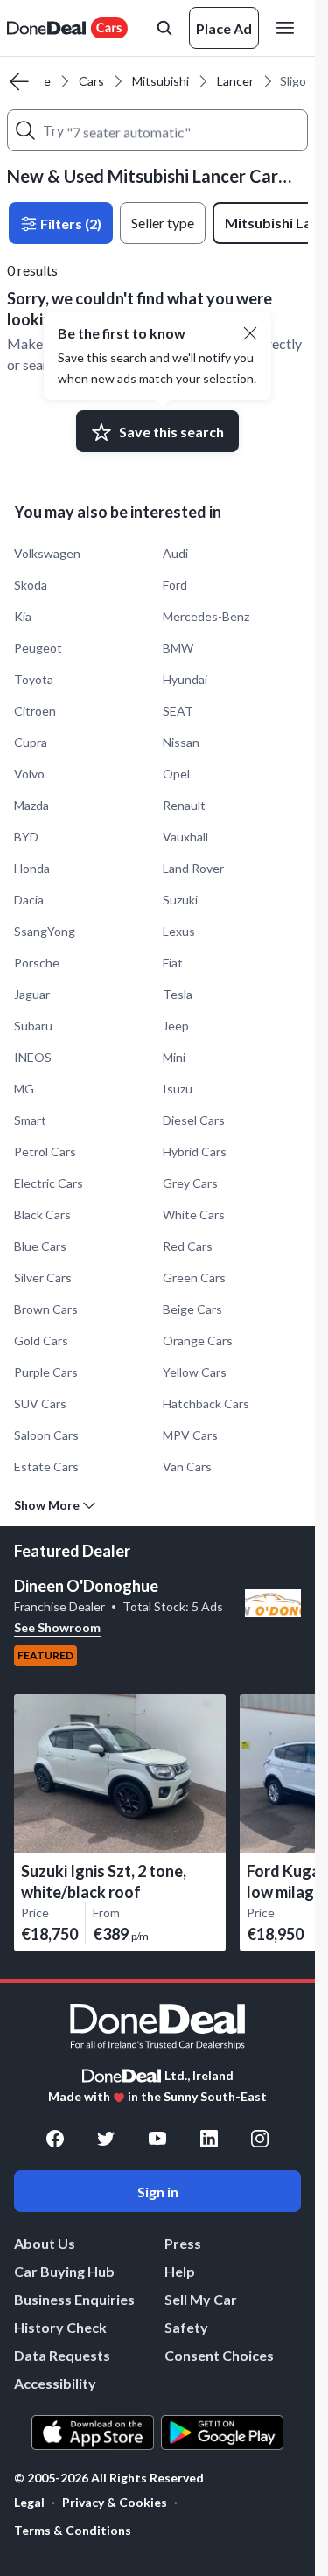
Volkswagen (47, 553)
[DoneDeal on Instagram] (260, 2139)
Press (183, 2243)
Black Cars (42, 1215)
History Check (60, 2327)
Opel (176, 774)
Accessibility (55, 2383)
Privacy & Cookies (115, 2502)
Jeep (176, 1026)
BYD (26, 837)
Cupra (31, 742)
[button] (250, 333)
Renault (184, 805)
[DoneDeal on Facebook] (55, 2139)
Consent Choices (219, 2355)
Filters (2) (70, 223)
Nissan (181, 742)
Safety (186, 2327)
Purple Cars (46, 1372)
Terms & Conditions (73, 2530)
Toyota (34, 679)
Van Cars (187, 1466)
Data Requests (62, 2355)
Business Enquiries (74, 2299)
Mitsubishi (161, 81)
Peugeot (38, 648)
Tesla (178, 994)
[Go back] (19, 81)
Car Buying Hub (64, 2271)
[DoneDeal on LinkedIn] (209, 2139)
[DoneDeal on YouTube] (157, 2139)
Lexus (179, 931)
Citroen (35, 711)
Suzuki (180, 900)
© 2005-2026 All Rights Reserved (109, 2478)
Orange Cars (198, 1340)
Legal (29, 2502)
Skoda (31, 585)
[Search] (25, 130)
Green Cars (194, 1278)
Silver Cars (43, 1278)
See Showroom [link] (57, 1627)
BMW (178, 648)
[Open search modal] (164, 28)
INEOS (33, 1057)
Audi (175, 553)
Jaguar (32, 994)
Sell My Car (201, 2299)
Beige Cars (192, 1309)
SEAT (178, 711)
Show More (47, 1505)
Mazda (31, 805)
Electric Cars (49, 1183)
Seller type (163, 223)
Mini (174, 1057)
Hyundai (185, 679)
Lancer (235, 81)
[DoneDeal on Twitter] (106, 2139)
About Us (45, 2243)
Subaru (33, 1026)
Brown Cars (46, 1309)
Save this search (171, 432)
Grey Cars (190, 1183)
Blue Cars (40, 1246)
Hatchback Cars (206, 1403)
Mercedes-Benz (206, 616)
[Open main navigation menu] (289, 28)
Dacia (29, 900)
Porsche (37, 963)
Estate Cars (46, 1466)
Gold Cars (41, 1340)
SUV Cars (40, 1403)
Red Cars (188, 1246)
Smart (30, 1120)
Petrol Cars (45, 1152)
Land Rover (193, 868)
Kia (23, 616)
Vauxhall (185, 837)
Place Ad (224, 28)
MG (24, 1089)
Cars (91, 81)
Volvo (29, 774)
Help (180, 2271)
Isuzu (178, 1089)
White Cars (194, 1215)
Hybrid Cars (195, 1152)
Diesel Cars (194, 1120)
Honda (32, 868)
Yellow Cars (195, 1372)
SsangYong (45, 931)
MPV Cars (190, 1435)
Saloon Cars (46, 1435)
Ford (175, 585)
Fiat (173, 963)
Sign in (158, 2192)
